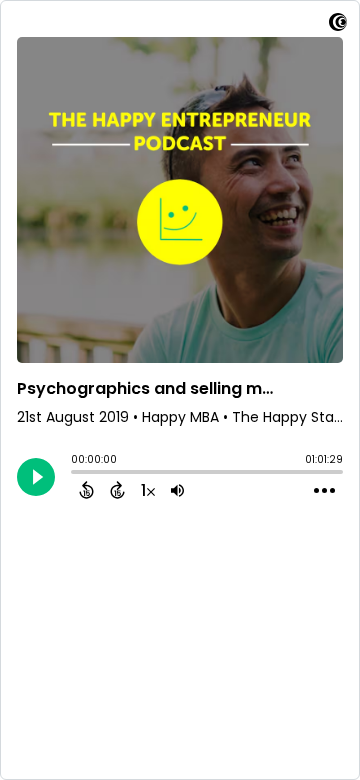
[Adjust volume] (177, 490)
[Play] (36, 477)
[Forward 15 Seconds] (117, 490)
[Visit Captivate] (338, 25)
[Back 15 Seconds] (86, 490)
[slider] (76, 474)
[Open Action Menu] (324, 491)
